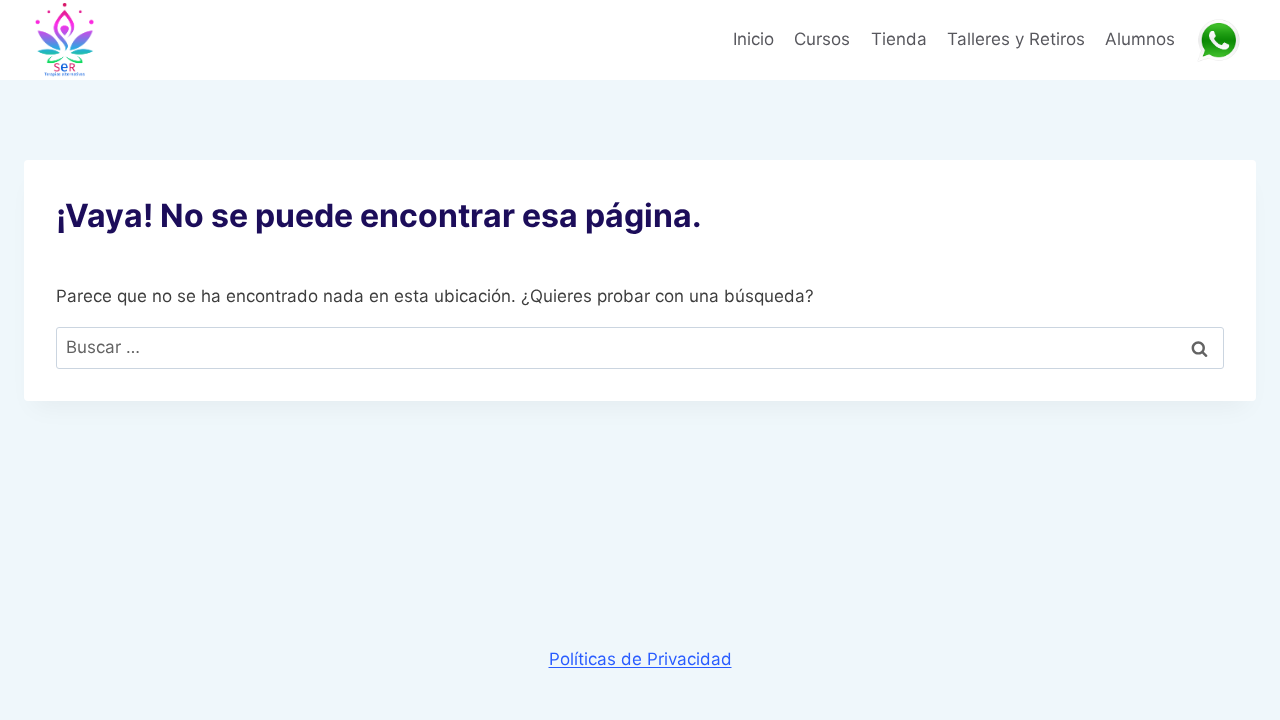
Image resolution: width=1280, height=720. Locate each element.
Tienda (899, 39)
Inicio (753, 39)
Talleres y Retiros (1016, 39)
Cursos (822, 39)
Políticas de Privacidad (640, 659)
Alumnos (1140, 39)
